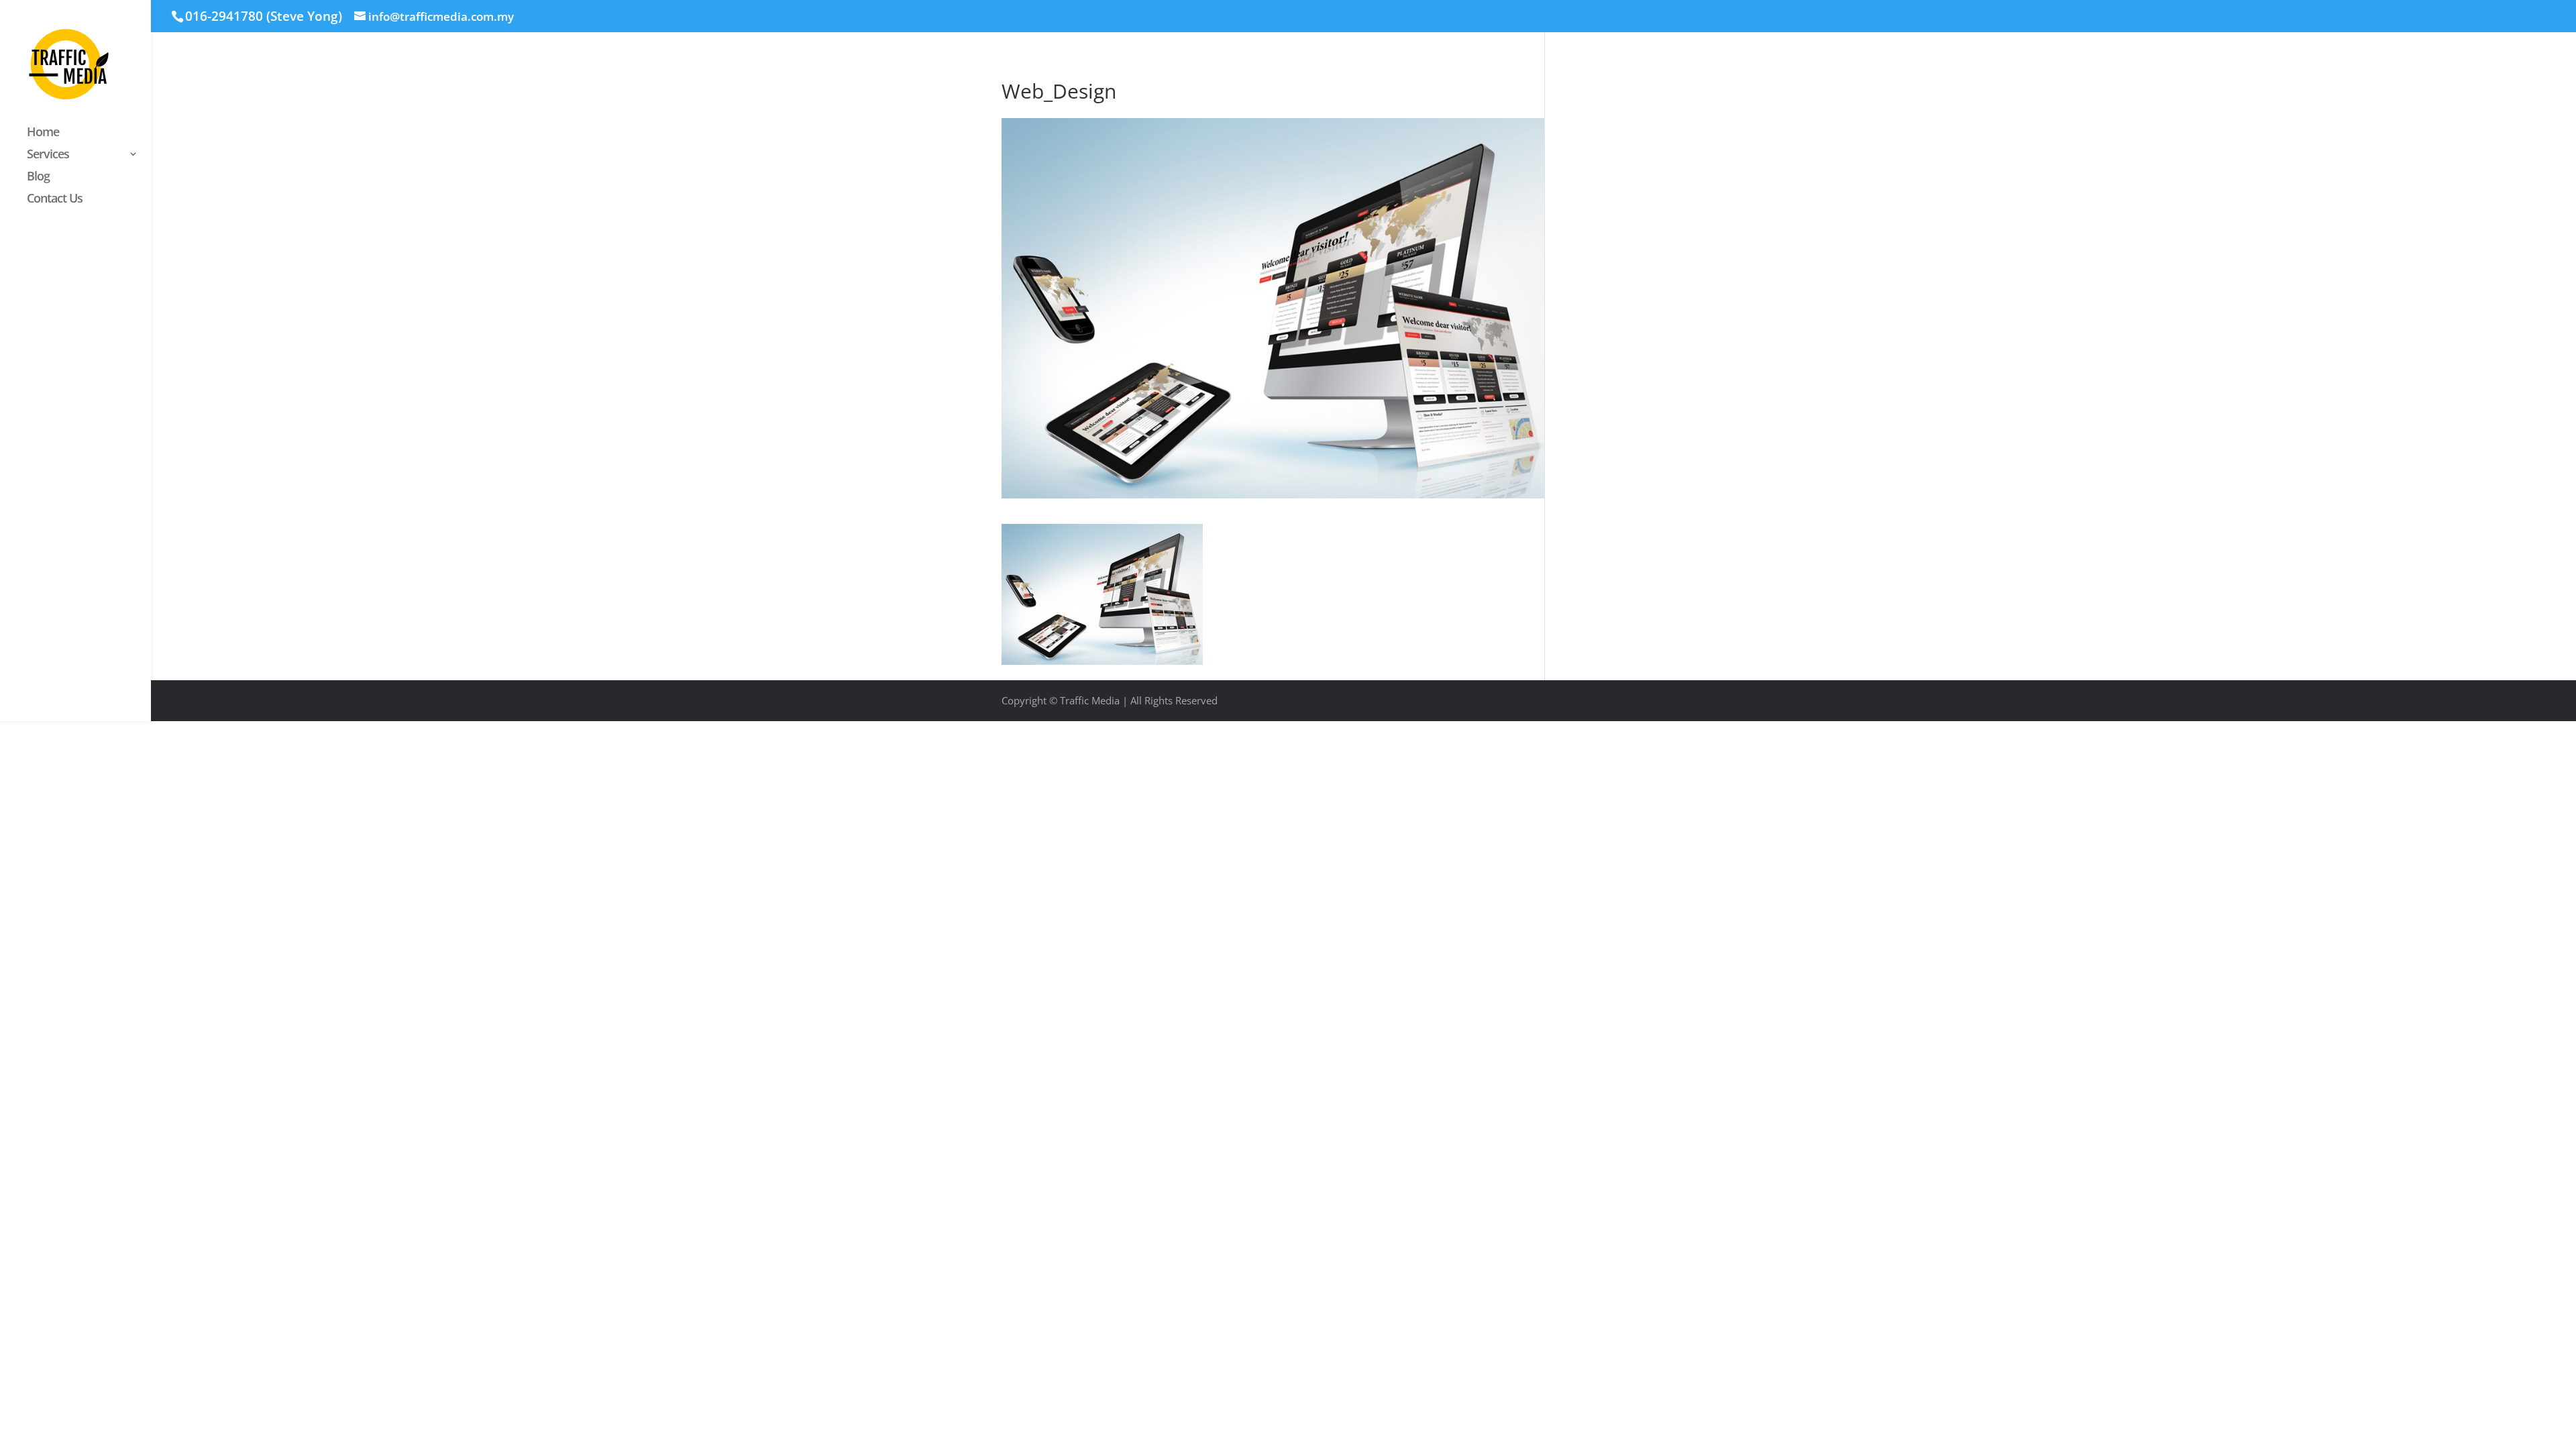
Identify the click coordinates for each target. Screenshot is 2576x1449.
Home (43, 133)
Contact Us (55, 200)
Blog (38, 177)
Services (48, 155)
